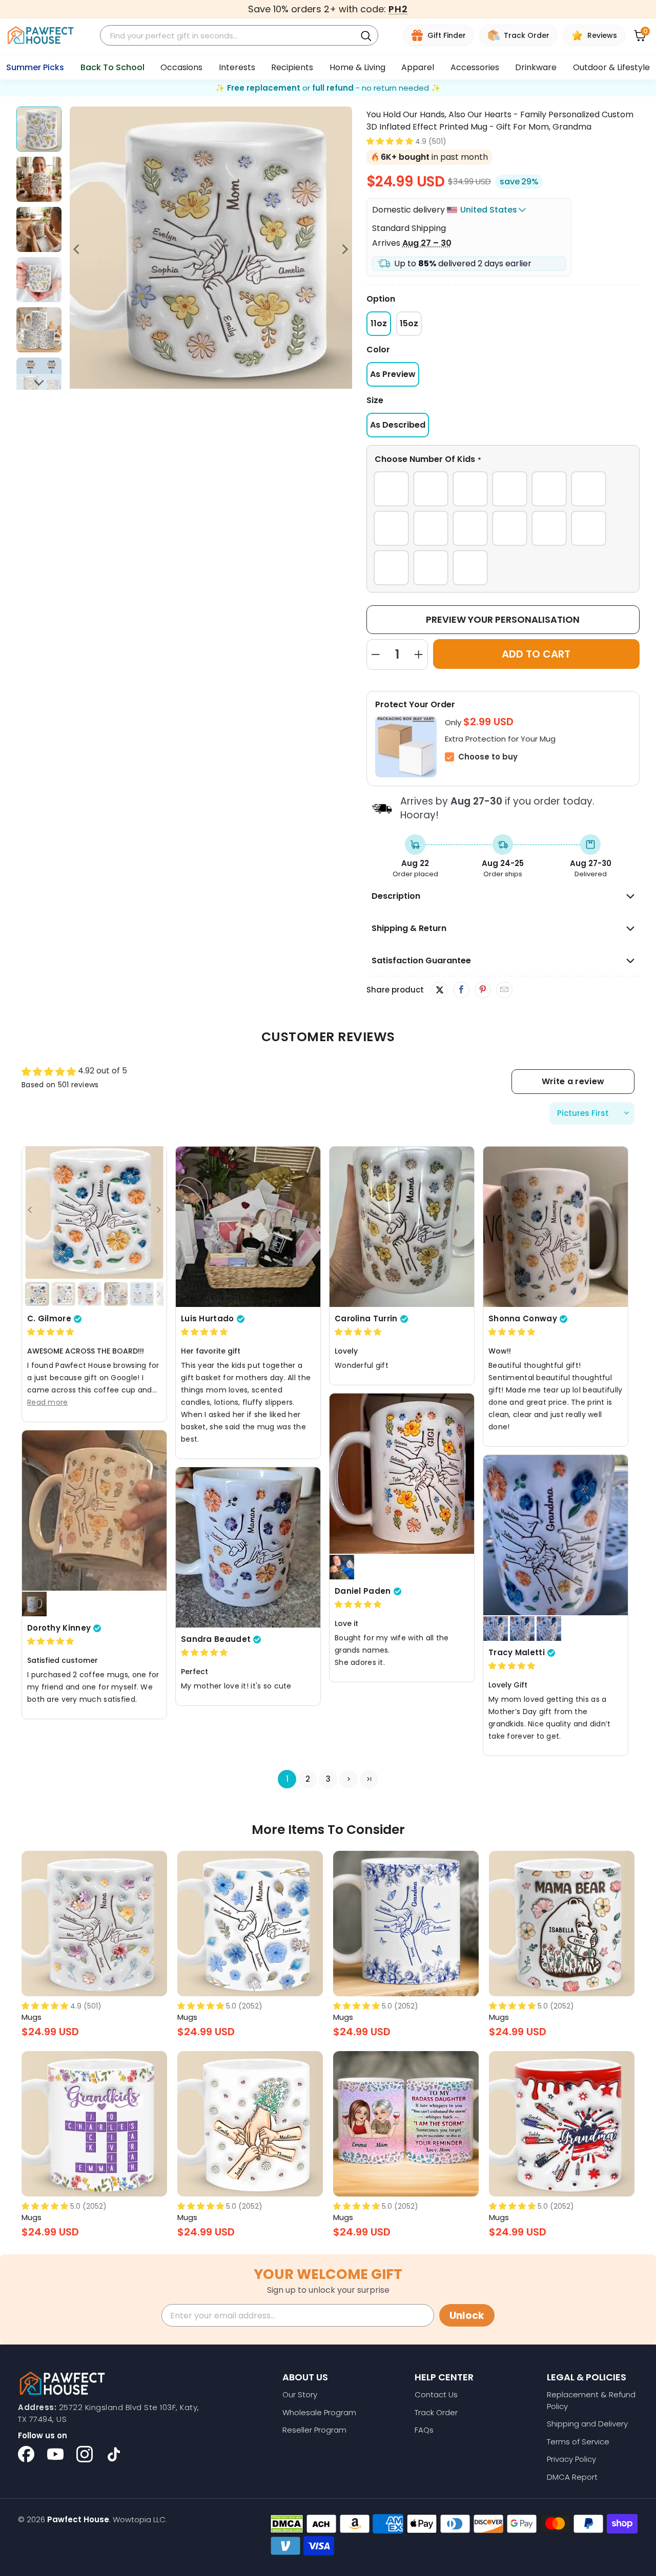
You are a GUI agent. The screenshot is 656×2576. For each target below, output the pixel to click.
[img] (50, 1332)
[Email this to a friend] (504, 990)
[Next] (344, 249)
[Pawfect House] (41, 36)
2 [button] (308, 1779)
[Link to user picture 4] (549, 1629)
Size (375, 400)
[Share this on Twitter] (440, 990)
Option (381, 299)
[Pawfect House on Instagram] (85, 2454)
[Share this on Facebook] (461, 990)
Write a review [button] (573, 1081)
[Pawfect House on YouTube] (55, 2454)
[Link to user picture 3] (522, 1629)
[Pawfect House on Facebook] (26, 2454)
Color (378, 350)
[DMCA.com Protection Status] (287, 2524)
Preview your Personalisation (503, 619)
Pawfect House (78, 2519)
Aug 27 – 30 (427, 243)
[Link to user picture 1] (94, 1227)
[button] (390, 141)
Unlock (467, 2316)
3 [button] (328, 1779)
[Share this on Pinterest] (483, 990)
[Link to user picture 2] (342, 1567)
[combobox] (229, 36)
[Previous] (77, 249)
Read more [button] (48, 1402)
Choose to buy (488, 757)
